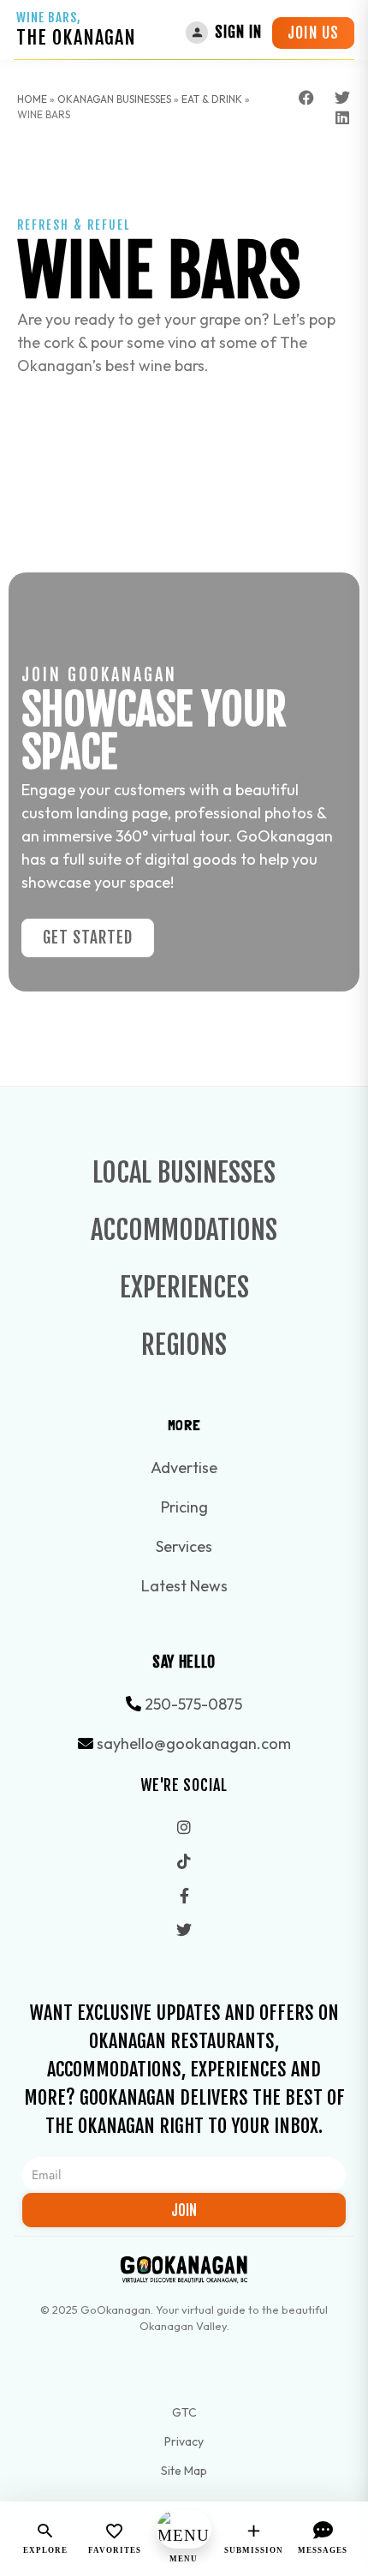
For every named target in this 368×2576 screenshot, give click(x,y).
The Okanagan (76, 37)
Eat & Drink (212, 99)
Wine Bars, (49, 18)
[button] (307, 98)
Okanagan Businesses (114, 99)
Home (32, 99)
